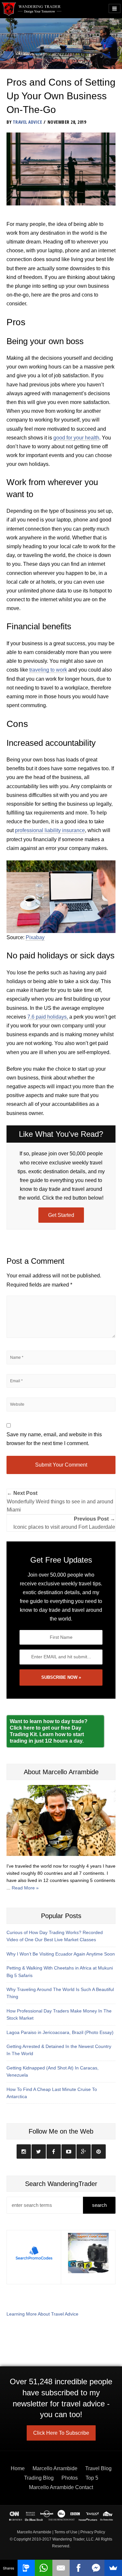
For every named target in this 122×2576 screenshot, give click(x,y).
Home (18, 2468)
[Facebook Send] (96, 2568)
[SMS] (26, 2568)
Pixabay (35, 937)
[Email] (61, 2568)
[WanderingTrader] (32, 9)
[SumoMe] (113, 2568)
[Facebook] (78, 2568)
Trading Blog (39, 2478)
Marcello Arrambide (55, 2468)
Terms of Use (66, 2532)
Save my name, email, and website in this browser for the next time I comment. (54, 1439)
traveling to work (48, 670)
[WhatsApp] (44, 2568)
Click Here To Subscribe (61, 2433)
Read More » (25, 1888)
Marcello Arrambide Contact (61, 2487)
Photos (70, 2478)
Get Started (61, 1215)
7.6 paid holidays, (48, 1017)
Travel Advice (27, 122)
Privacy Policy (93, 2532)
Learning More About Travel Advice (42, 2314)
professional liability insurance (50, 830)
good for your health (76, 438)
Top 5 (92, 2478)
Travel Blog (98, 2468)
